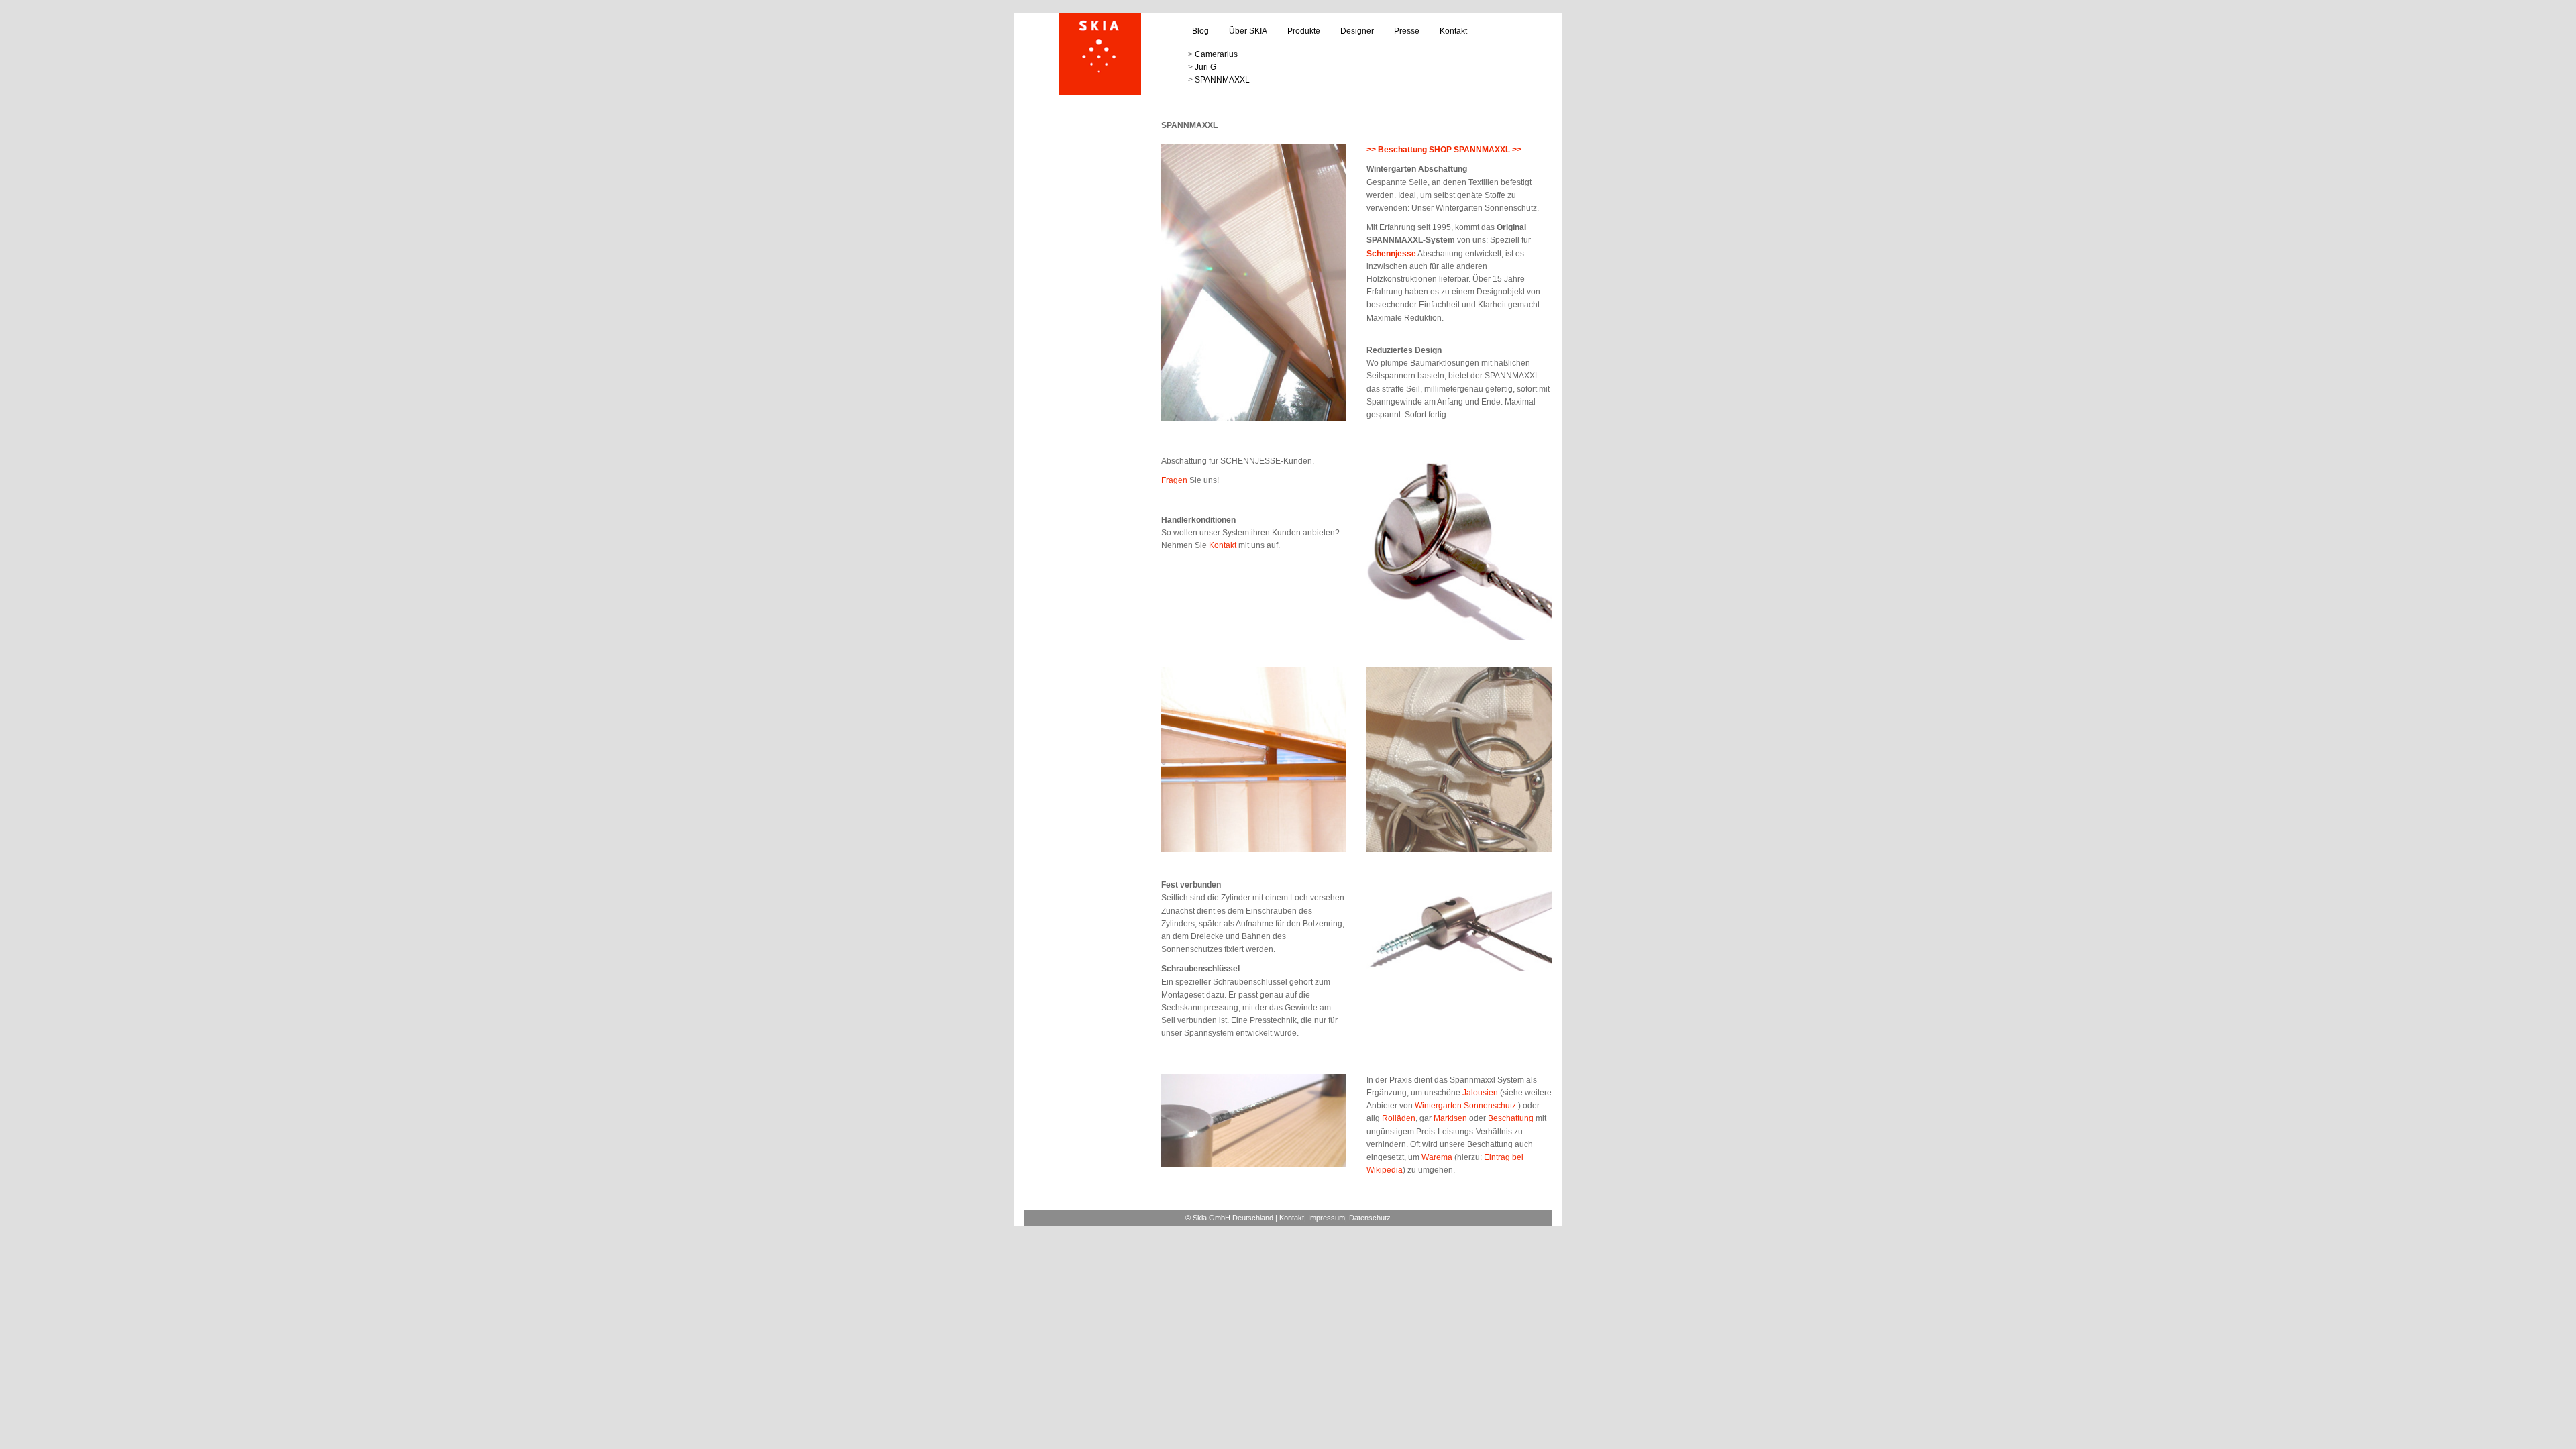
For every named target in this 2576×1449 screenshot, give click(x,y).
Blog (1200, 31)
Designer (1357, 31)
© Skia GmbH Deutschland (1229, 1218)
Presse (1407, 31)
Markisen (1450, 1118)
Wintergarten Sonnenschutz (1466, 1106)
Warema (1437, 1157)
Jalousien (1480, 1093)
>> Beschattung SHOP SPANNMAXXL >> (1444, 150)
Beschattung (1511, 1118)
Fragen (1174, 480)
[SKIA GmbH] (1100, 54)
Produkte (1304, 31)
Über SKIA (1248, 31)
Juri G (1205, 67)
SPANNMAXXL (1222, 80)
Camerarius (1216, 54)
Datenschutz (1370, 1218)
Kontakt (1453, 31)
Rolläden (1398, 1118)
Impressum (1327, 1218)
